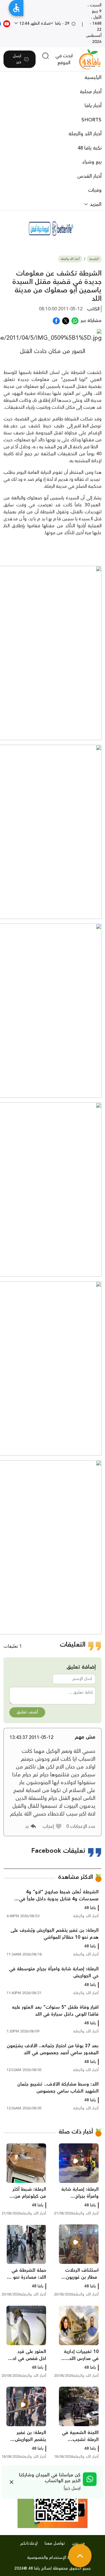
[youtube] (7, 24)
